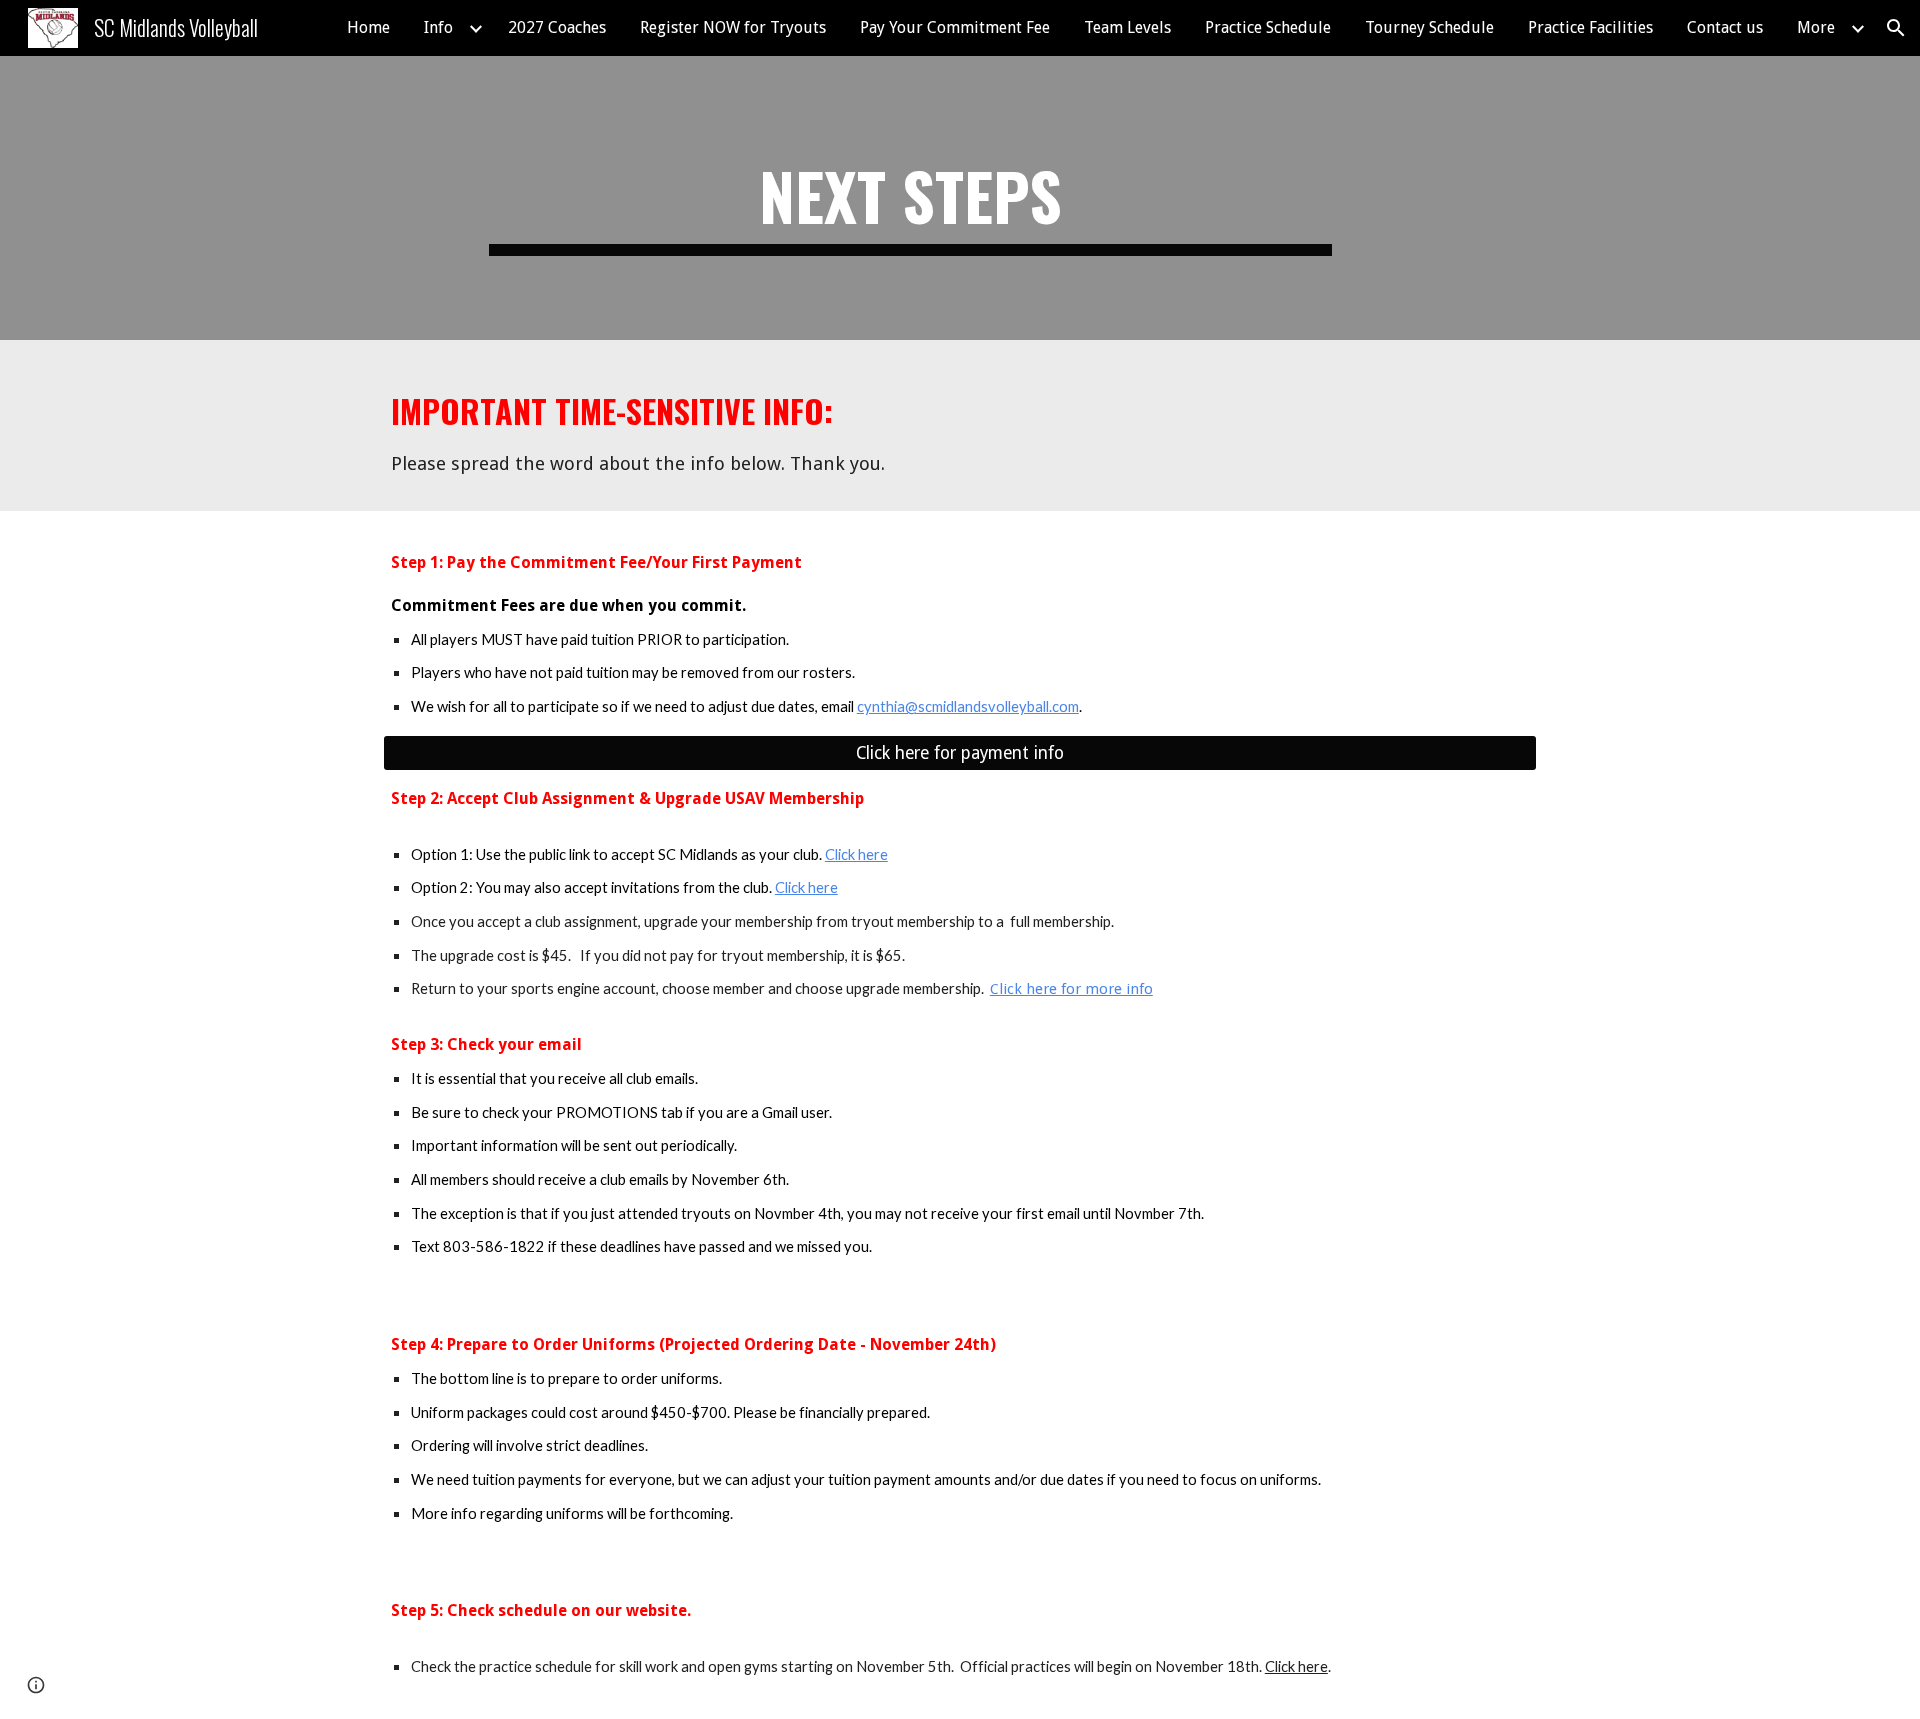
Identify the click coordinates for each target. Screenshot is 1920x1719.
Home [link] (368, 27)
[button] (1896, 28)
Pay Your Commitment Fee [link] (955, 27)
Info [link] (438, 27)
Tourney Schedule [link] (1429, 27)
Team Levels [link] (1127, 27)
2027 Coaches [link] (557, 27)
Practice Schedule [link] (1268, 27)
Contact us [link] (1725, 27)
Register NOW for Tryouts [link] (733, 27)
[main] (910, 198)
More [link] (1816, 27)
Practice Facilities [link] (1590, 27)
